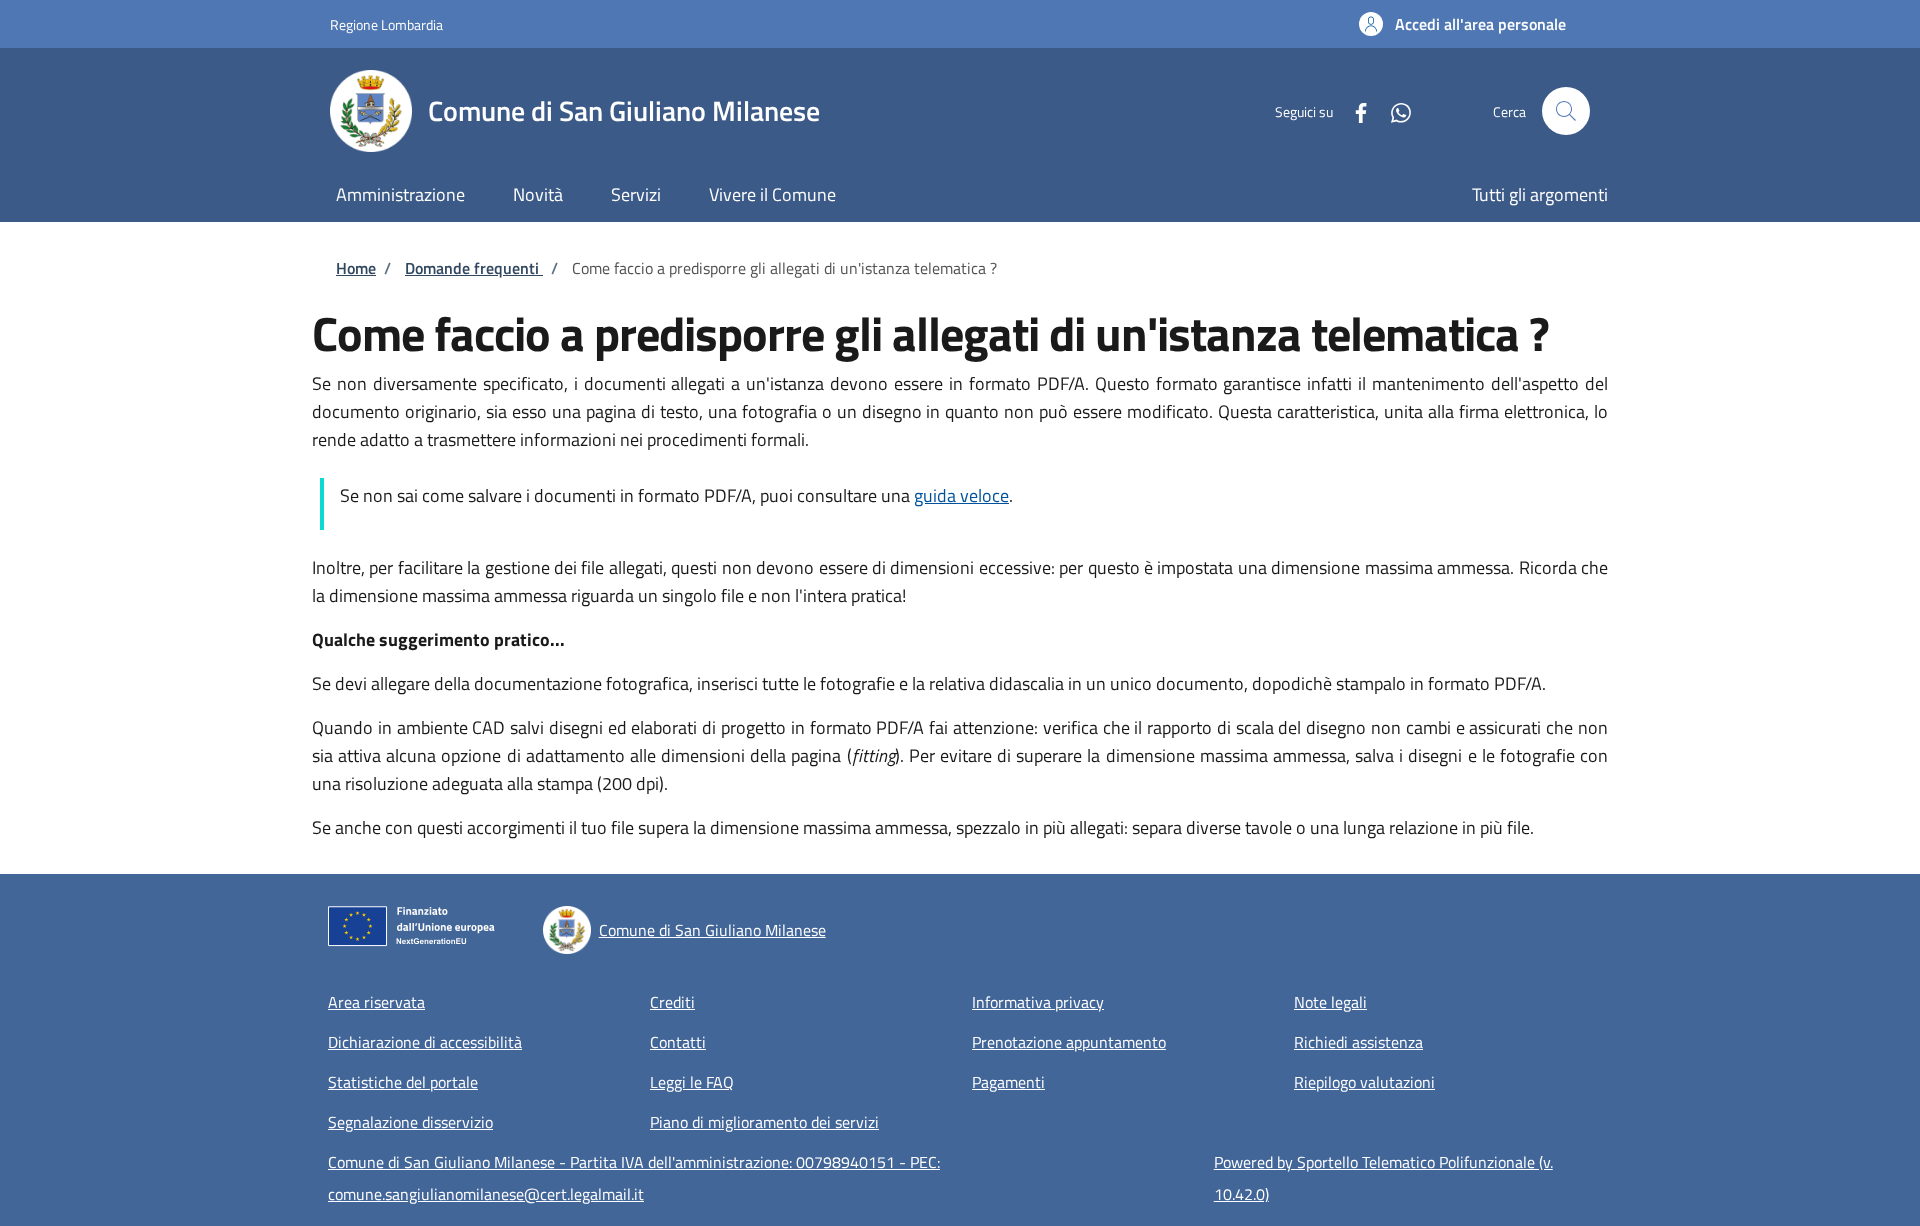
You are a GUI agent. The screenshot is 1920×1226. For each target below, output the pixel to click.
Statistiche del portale (403, 1082)
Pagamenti (1008, 1082)
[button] (1462, 24)
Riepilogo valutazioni (1364, 1082)
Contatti (678, 1042)
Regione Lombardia (386, 24)
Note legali (1330, 1002)
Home (356, 268)
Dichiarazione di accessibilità (425, 1042)
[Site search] (1566, 111)
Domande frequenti (474, 268)
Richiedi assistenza (1358, 1042)
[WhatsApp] (1393, 110)
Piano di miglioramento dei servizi (764, 1122)
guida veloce (961, 495)
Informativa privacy (1038, 1002)
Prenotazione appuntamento (1069, 1042)
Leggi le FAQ (692, 1082)
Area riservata (376, 1002)
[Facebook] (1353, 110)
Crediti (672, 1002)
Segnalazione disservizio (410, 1122)
